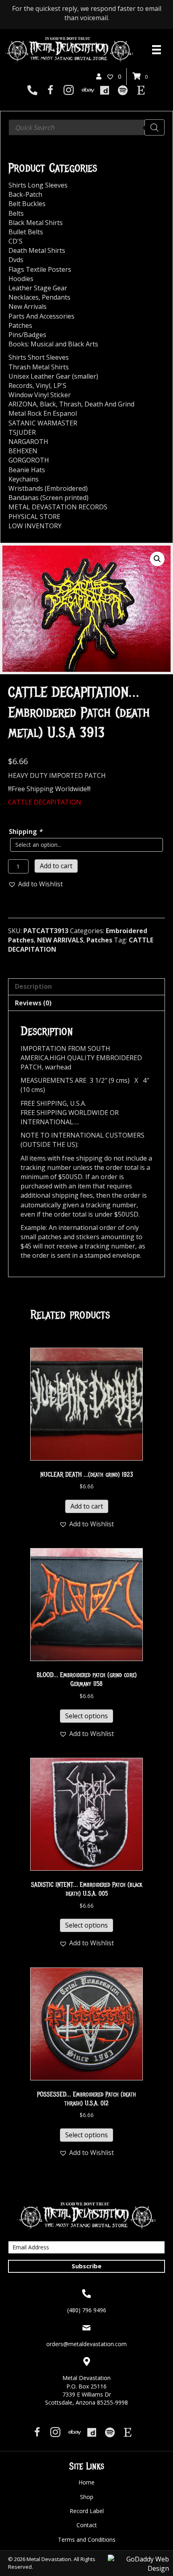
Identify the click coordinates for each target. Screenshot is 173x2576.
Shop (87, 2497)
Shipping (26, 832)
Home (86, 2482)
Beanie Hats (27, 470)
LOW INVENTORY (35, 526)
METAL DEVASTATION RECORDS (58, 507)
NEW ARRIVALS (60, 940)
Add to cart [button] (87, 1506)
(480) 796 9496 (87, 2310)
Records (21, 386)
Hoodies (21, 279)
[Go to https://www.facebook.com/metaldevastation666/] (50, 91)
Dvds (16, 260)
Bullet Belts (26, 232)
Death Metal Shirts (37, 250)
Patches (99, 940)
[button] (157, 559)
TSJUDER (22, 432)
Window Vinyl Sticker (40, 395)
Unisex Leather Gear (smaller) (53, 376)
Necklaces (24, 297)
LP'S (60, 386)
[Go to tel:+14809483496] (32, 91)
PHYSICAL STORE (34, 517)
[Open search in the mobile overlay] (86, 127)
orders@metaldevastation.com (86, 2344)
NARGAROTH (28, 442)
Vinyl (43, 386)
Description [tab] (33, 986)
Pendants (56, 297)
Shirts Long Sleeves (38, 185)
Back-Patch (25, 194)
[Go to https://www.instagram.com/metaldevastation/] (69, 91)
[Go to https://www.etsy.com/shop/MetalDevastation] (141, 91)
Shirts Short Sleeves (39, 357)
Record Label (87, 2511)
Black (48, 404)
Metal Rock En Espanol (43, 413)
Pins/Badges (27, 335)
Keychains (24, 479)
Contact (87, 2525)
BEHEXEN (23, 451)
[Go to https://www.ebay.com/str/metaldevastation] (87, 91)
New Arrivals (28, 306)
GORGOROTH (29, 460)
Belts (16, 213)
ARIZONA (23, 404)
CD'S (15, 241)
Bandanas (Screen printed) (48, 498)
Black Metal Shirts (36, 223)
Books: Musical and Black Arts (53, 344)
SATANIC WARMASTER (43, 423)
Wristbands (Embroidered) (48, 488)
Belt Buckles (27, 204)
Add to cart (56, 866)
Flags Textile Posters (40, 269)
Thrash (70, 404)
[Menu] (157, 50)
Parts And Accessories (41, 316)
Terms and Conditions (87, 2540)
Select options (86, 1716)
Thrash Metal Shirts (39, 367)
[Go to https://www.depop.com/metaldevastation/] (105, 91)
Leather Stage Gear (38, 288)
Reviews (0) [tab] (33, 1003)
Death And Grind (109, 404)
